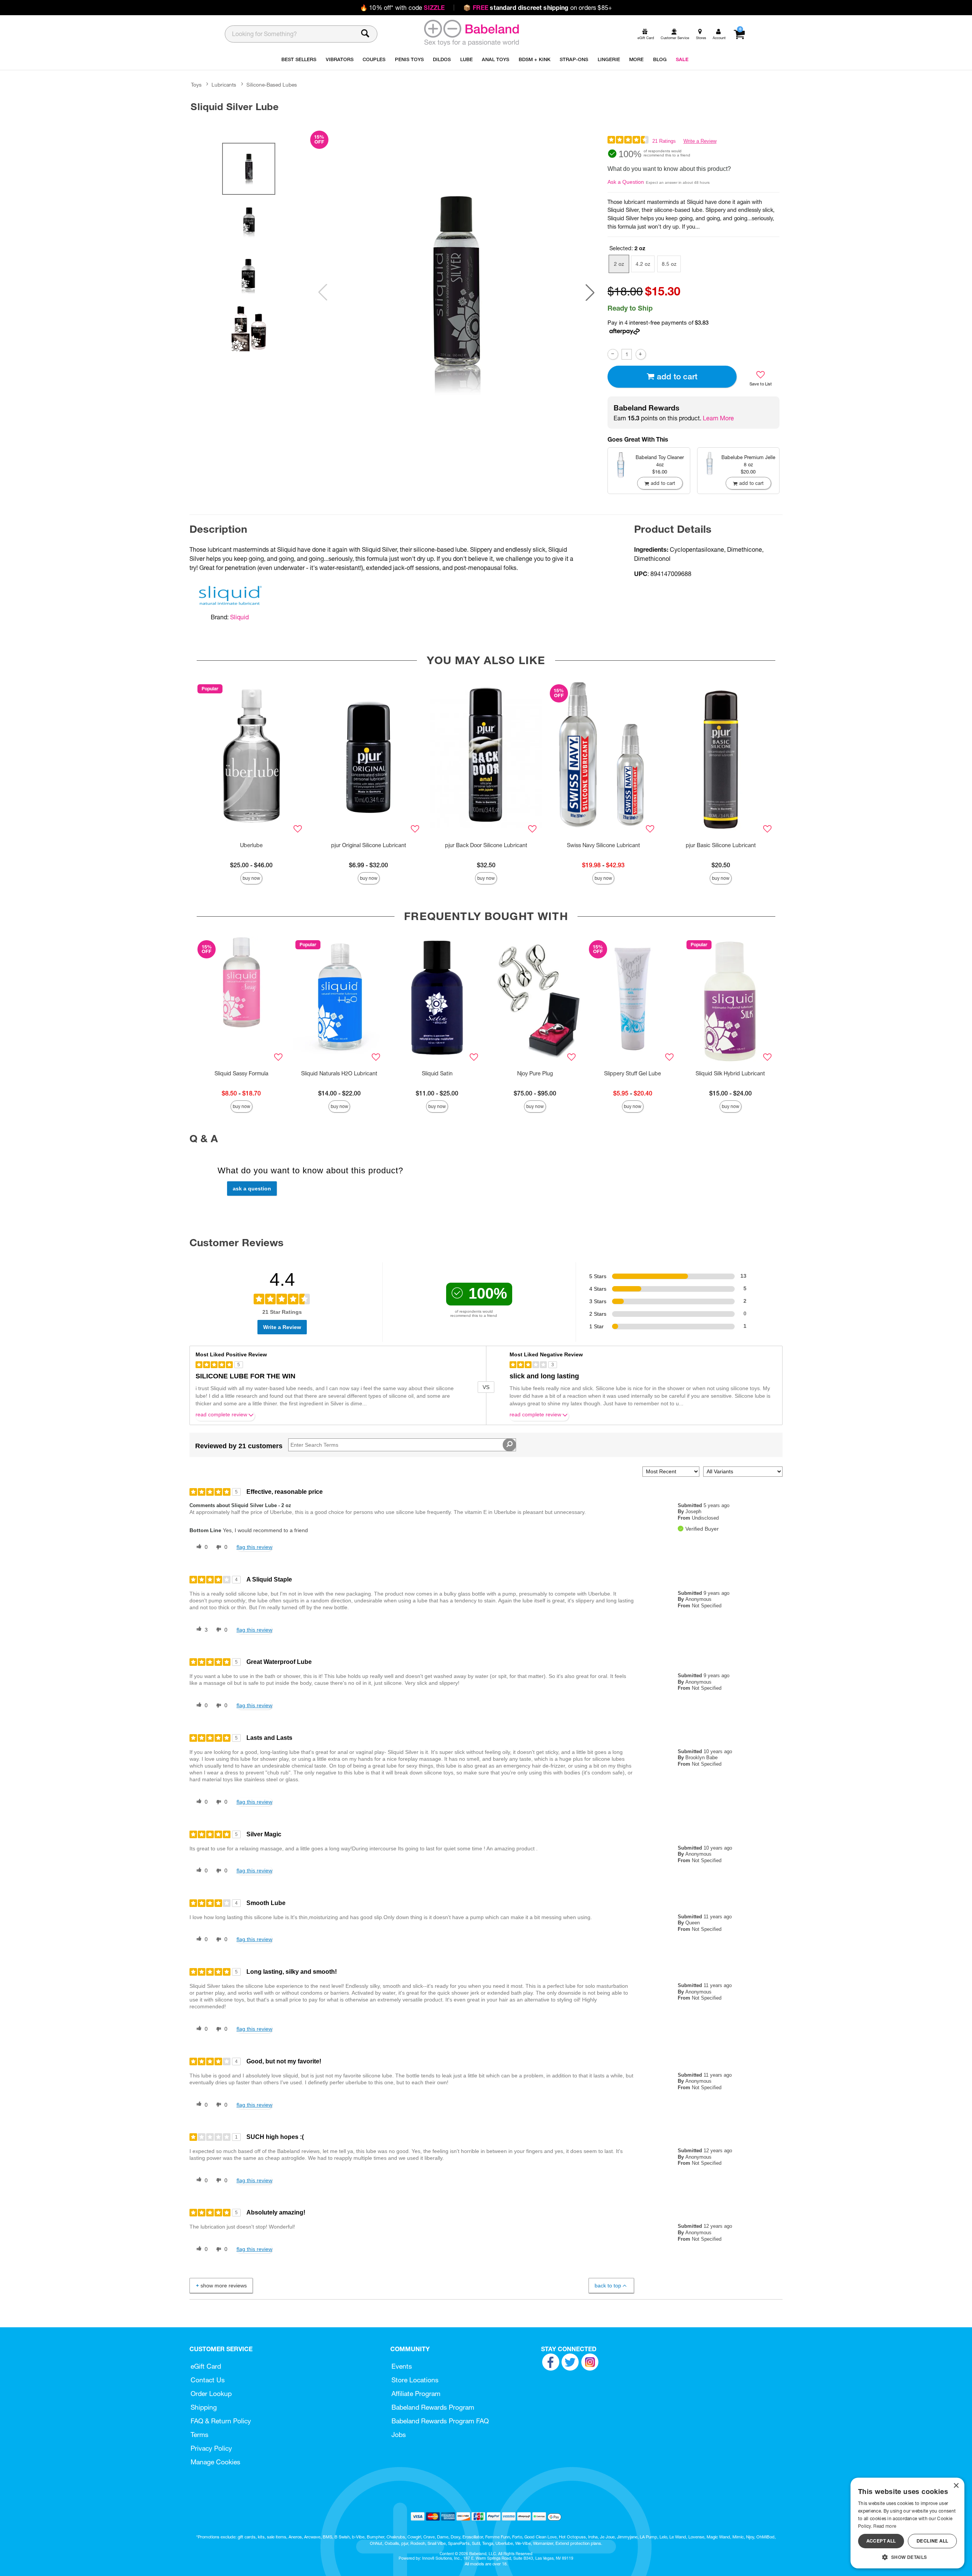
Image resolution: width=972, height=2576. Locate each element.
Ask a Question (626, 182)
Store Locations (415, 2380)
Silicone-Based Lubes (272, 85)
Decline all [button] (932, 2541)
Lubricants (224, 85)
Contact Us (208, 2380)
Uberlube (251, 845)
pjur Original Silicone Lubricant (369, 845)
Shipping (204, 2407)
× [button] (956, 2486)
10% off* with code (402, 8)
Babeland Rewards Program (433, 2407)
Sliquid (239, 617)
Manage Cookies (215, 2462)
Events (402, 2366)
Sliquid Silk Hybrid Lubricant (730, 1073)
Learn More (718, 418)
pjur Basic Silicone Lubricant (721, 845)
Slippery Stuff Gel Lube (633, 1073)
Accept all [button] (881, 2541)
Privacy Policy (211, 2448)
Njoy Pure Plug (535, 1073)
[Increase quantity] (641, 354)
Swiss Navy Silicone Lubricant (604, 845)
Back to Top (608, 2286)
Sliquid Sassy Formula (241, 1073)
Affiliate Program (416, 2394)
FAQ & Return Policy (221, 2421)
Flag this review (254, 1547)
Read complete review (221, 1415)
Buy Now (251, 878)
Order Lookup (211, 2394)
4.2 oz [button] (643, 264)
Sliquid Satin (437, 1073)
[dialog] (907, 2523)
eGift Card (206, 2366)
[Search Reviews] (509, 1445)
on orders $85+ (538, 8)
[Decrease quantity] (613, 354)
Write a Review (700, 141)
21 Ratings (664, 141)
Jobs (399, 2435)
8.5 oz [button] (669, 264)
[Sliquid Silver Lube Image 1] (456, 293)
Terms (200, 2435)
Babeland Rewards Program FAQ (440, 2421)
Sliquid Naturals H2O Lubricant (339, 1073)
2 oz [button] (619, 264)
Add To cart (677, 376)
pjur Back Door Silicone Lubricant (486, 845)
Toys (196, 85)
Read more (885, 2526)
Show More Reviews (224, 2286)
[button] (590, 292)
